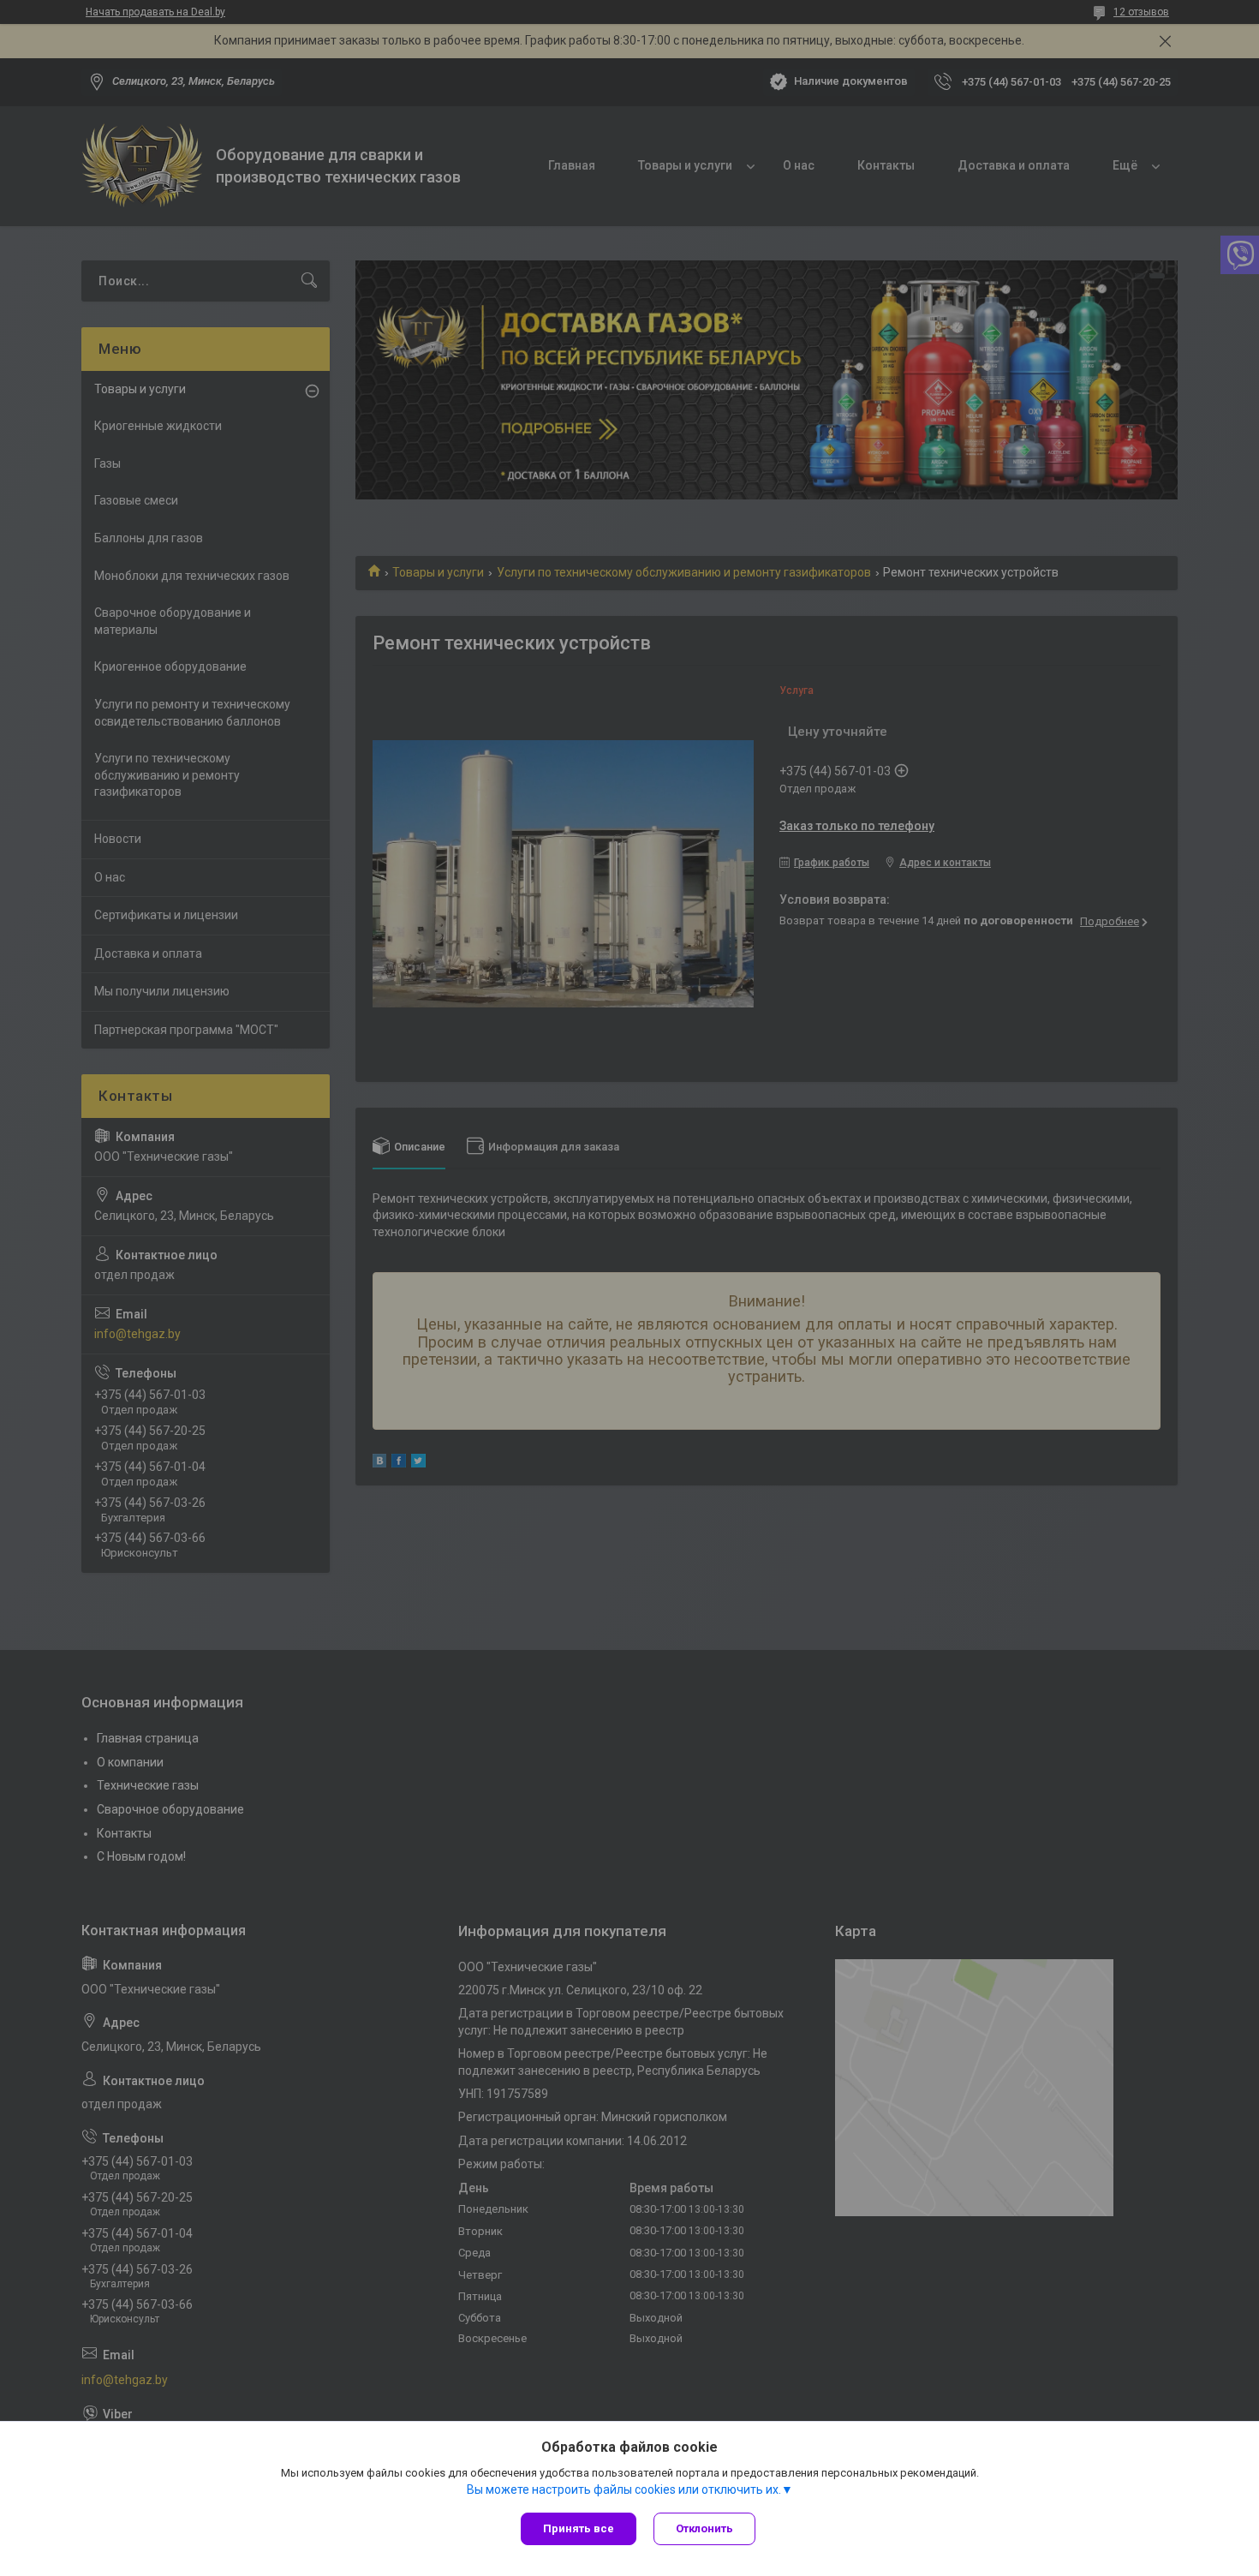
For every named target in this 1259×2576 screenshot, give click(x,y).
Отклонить (704, 2528)
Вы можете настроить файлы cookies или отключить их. (624, 2489)
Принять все (579, 2528)
